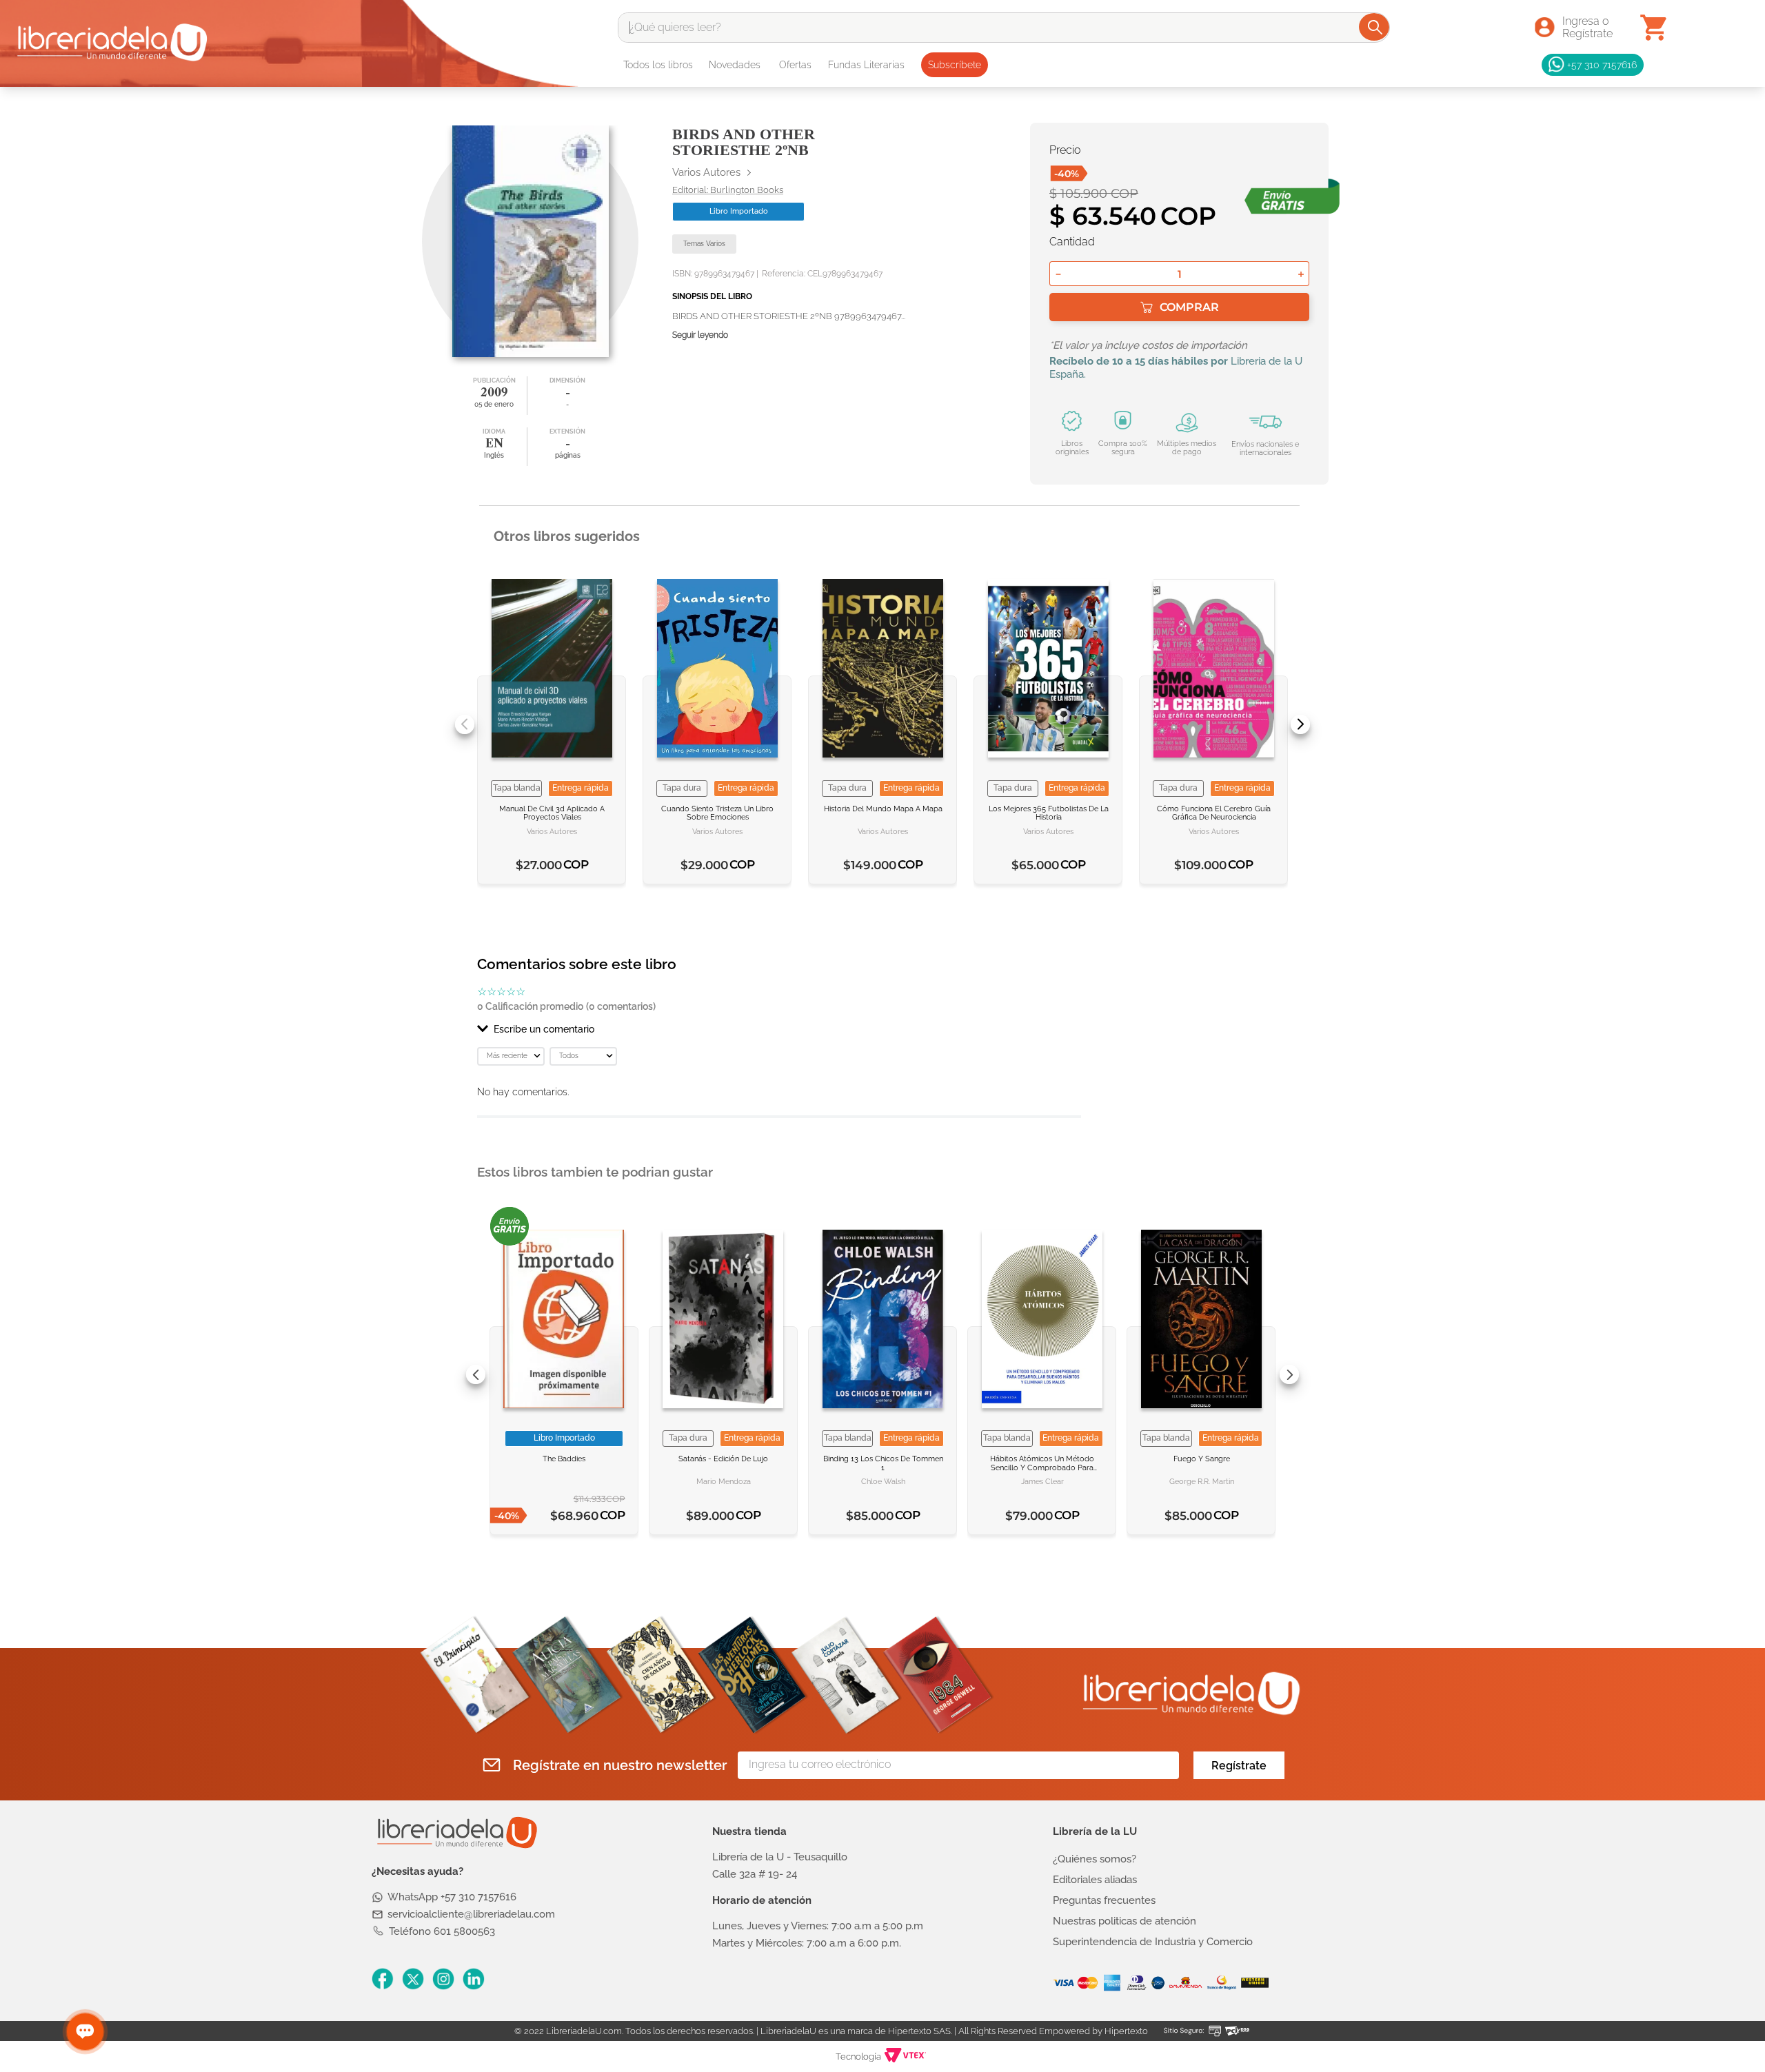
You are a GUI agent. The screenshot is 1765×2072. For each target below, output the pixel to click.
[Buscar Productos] (1375, 27)
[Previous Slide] (465, 724)
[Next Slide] (1300, 724)
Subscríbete (955, 65)
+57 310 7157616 (1602, 64)
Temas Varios (704, 244)
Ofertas (795, 65)
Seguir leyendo (700, 335)
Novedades (735, 65)
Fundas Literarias (866, 65)
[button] (779, 1029)
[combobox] (1004, 28)
